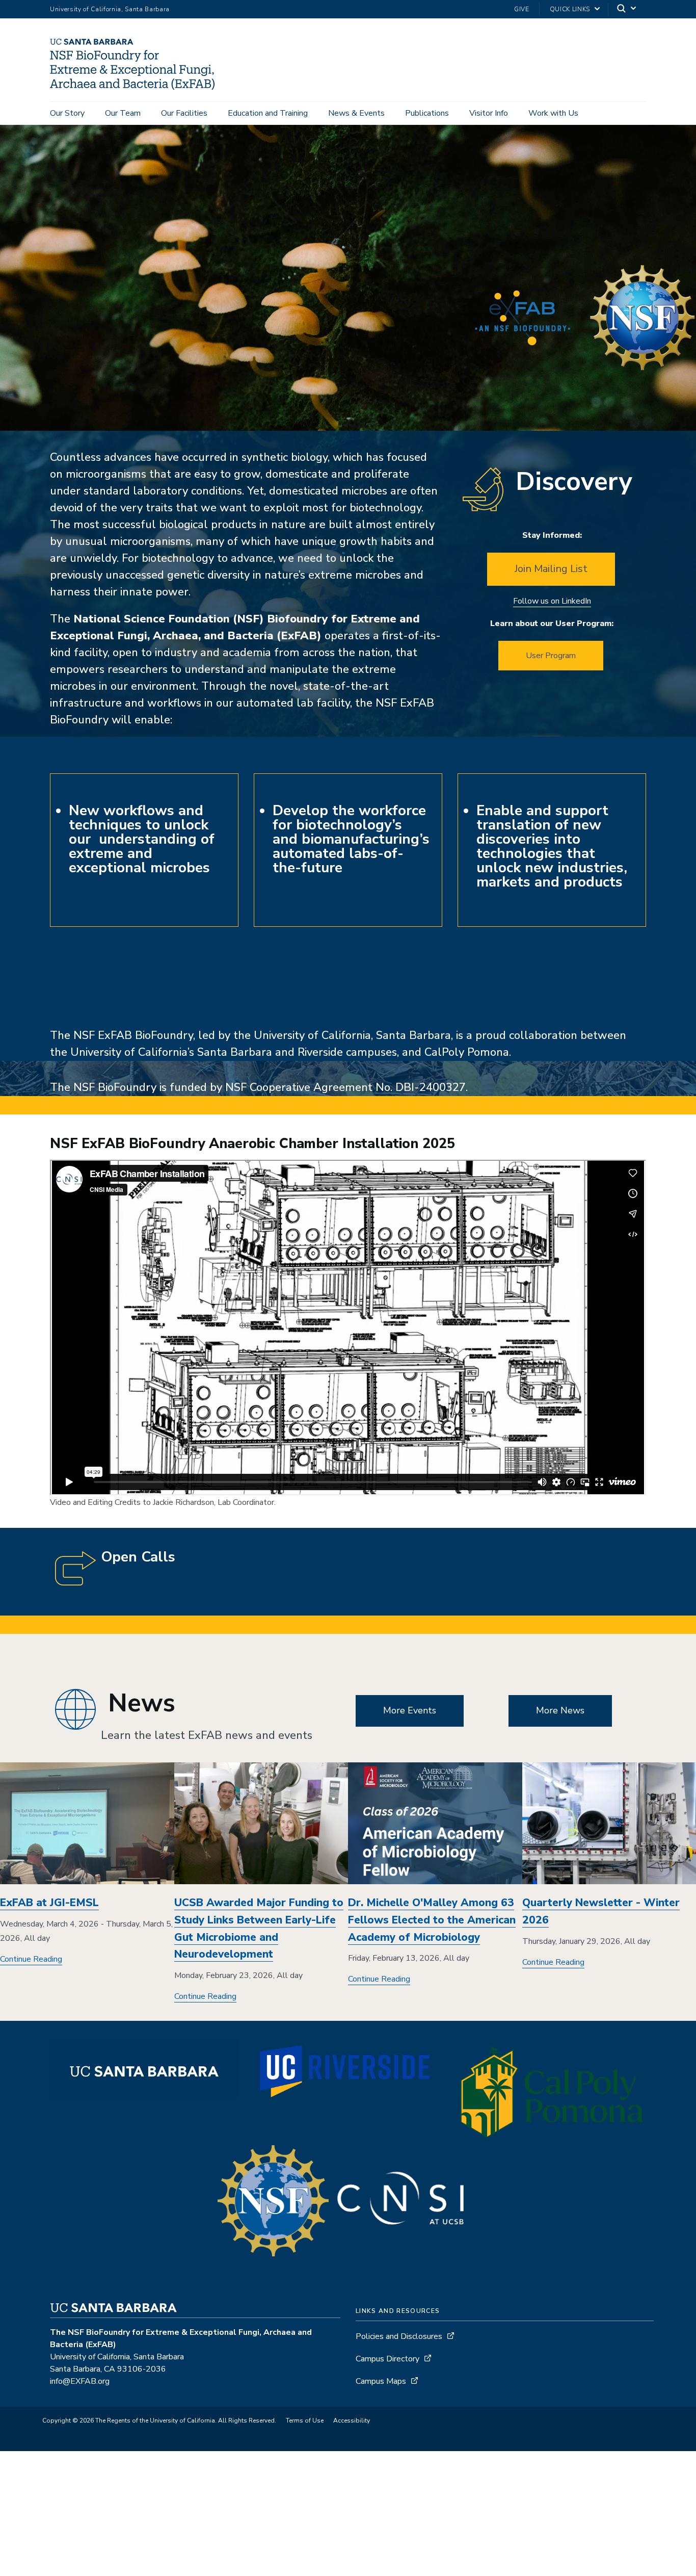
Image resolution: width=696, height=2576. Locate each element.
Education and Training (268, 113)
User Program (551, 656)
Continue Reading (31, 1959)
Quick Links (570, 9)
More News (560, 1710)
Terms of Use (305, 2421)
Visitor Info (489, 113)
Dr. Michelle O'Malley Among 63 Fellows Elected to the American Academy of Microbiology (432, 1920)
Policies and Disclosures (399, 2336)
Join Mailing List (551, 569)
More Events (410, 1710)
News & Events (356, 113)
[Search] (627, 9)
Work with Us (553, 113)
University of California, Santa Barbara (110, 9)
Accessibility (352, 2421)
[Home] (136, 87)
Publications (427, 113)
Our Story (67, 113)
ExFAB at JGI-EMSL (49, 1903)
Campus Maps (381, 2381)
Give (522, 9)
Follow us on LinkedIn (552, 601)
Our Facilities (184, 113)
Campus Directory (387, 2359)
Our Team (123, 113)
